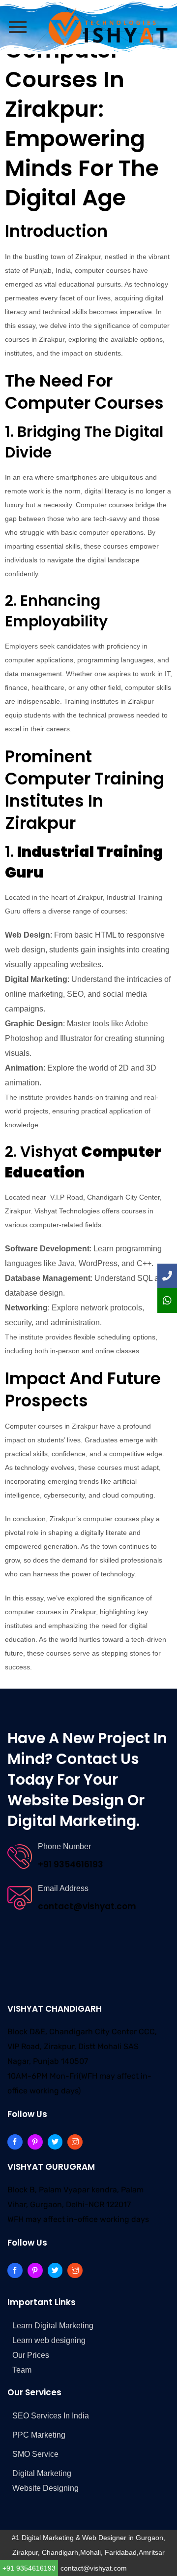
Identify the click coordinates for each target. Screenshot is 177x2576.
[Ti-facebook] (15, 2142)
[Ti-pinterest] (35, 2142)
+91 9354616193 (29, 2568)
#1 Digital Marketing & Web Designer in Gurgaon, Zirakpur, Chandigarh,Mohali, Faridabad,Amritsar (88, 2545)
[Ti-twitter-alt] (55, 2142)
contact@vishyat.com (94, 2568)
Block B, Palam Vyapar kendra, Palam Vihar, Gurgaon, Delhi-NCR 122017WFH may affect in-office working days (78, 2204)
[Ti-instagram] (75, 2142)
